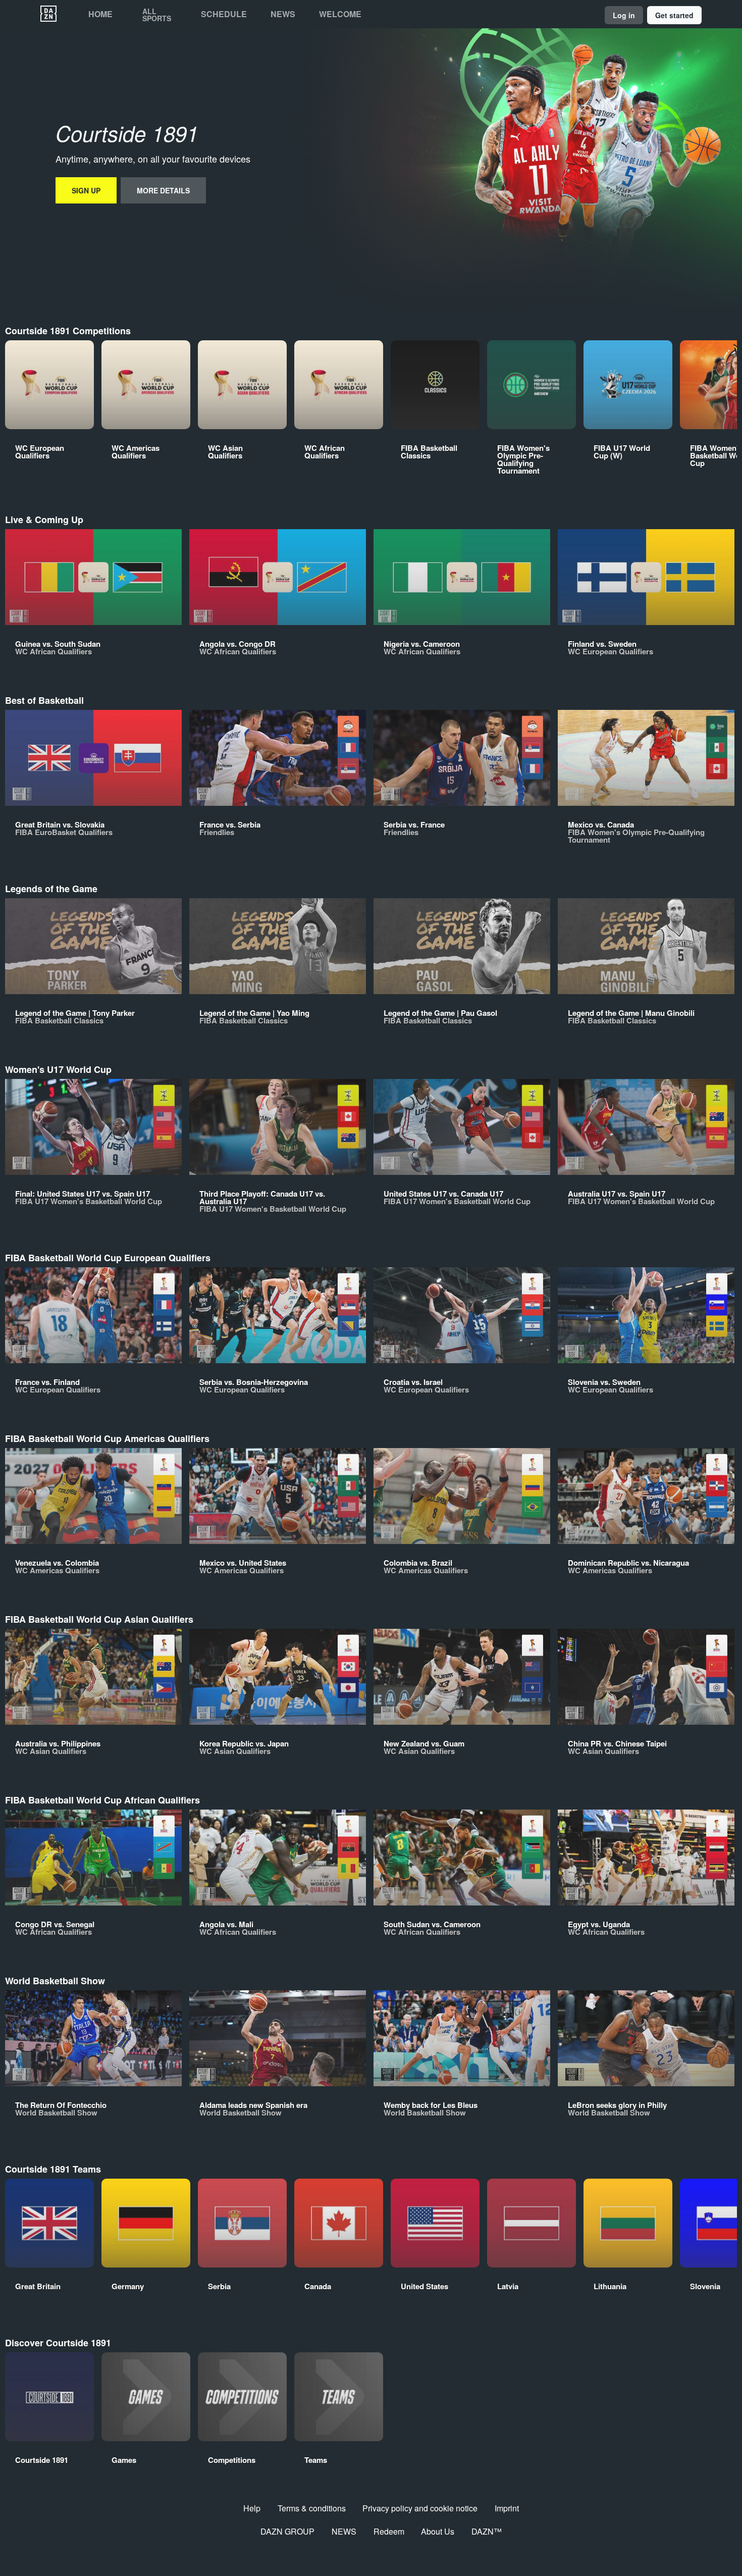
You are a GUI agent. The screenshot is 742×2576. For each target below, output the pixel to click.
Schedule (224, 14)
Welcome (340, 14)
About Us (438, 2531)
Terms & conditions (312, 2508)
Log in (624, 15)
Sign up (86, 190)
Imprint (507, 2508)
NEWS (344, 2531)
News (283, 14)
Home (100, 14)
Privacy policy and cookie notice (420, 2508)
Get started (674, 15)
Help (252, 2508)
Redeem (389, 2531)
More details (163, 190)
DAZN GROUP (287, 2531)
